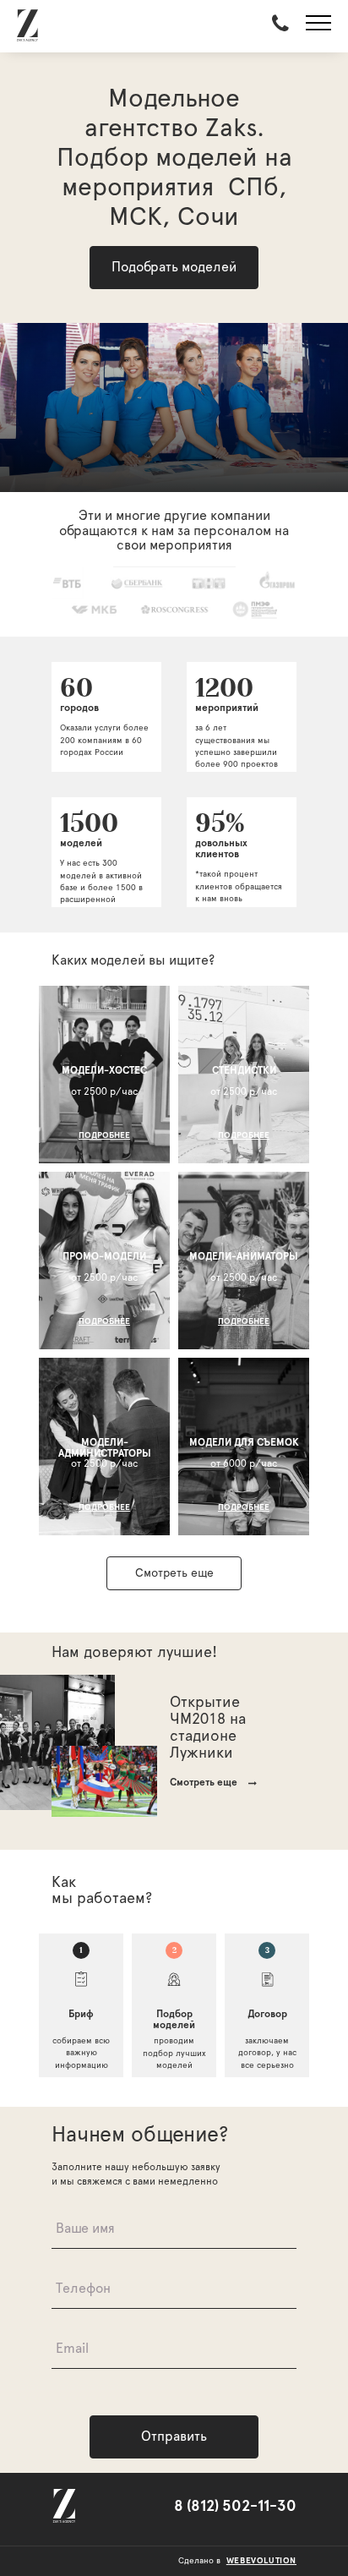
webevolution (261, 2561)
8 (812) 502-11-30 (235, 2507)
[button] (318, 26)
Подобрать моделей (174, 267)
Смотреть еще (174, 1573)
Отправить (174, 2437)
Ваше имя (85, 2229)
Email (72, 2349)
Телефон (83, 2289)
